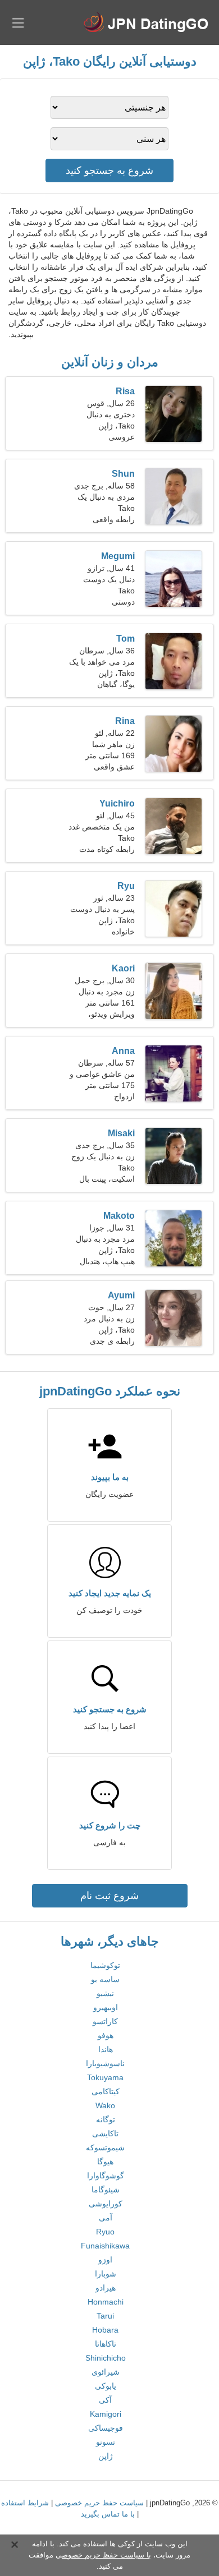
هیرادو (106, 2288)
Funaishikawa (105, 2246)
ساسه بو (105, 1979)
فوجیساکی (106, 2428)
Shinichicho (106, 2358)
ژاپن (106, 2456)
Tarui (105, 2316)
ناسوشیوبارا (105, 2063)
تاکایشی (105, 2133)
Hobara (105, 2330)
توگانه (106, 2119)
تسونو (106, 2442)
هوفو (106, 2035)
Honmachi (106, 2302)
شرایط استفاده (25, 2503)
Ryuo (105, 2232)
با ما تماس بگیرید (108, 2514)
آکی (105, 2400)
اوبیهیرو (106, 2007)
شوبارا (106, 2274)
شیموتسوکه (105, 2148)
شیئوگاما (106, 2190)
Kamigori (106, 2414)
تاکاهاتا (106, 2344)
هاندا (106, 2049)
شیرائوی (106, 2372)
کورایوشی (106, 2204)
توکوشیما (105, 1965)
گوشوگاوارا (106, 2176)
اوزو (105, 2260)
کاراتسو (105, 2021)
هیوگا (105, 2162)
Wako (105, 2105)
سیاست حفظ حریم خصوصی (99, 2503)
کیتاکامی (106, 2091)
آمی (106, 2218)
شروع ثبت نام (109, 1896)
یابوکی (106, 2386)
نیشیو (105, 1993)
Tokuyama (105, 2077)
